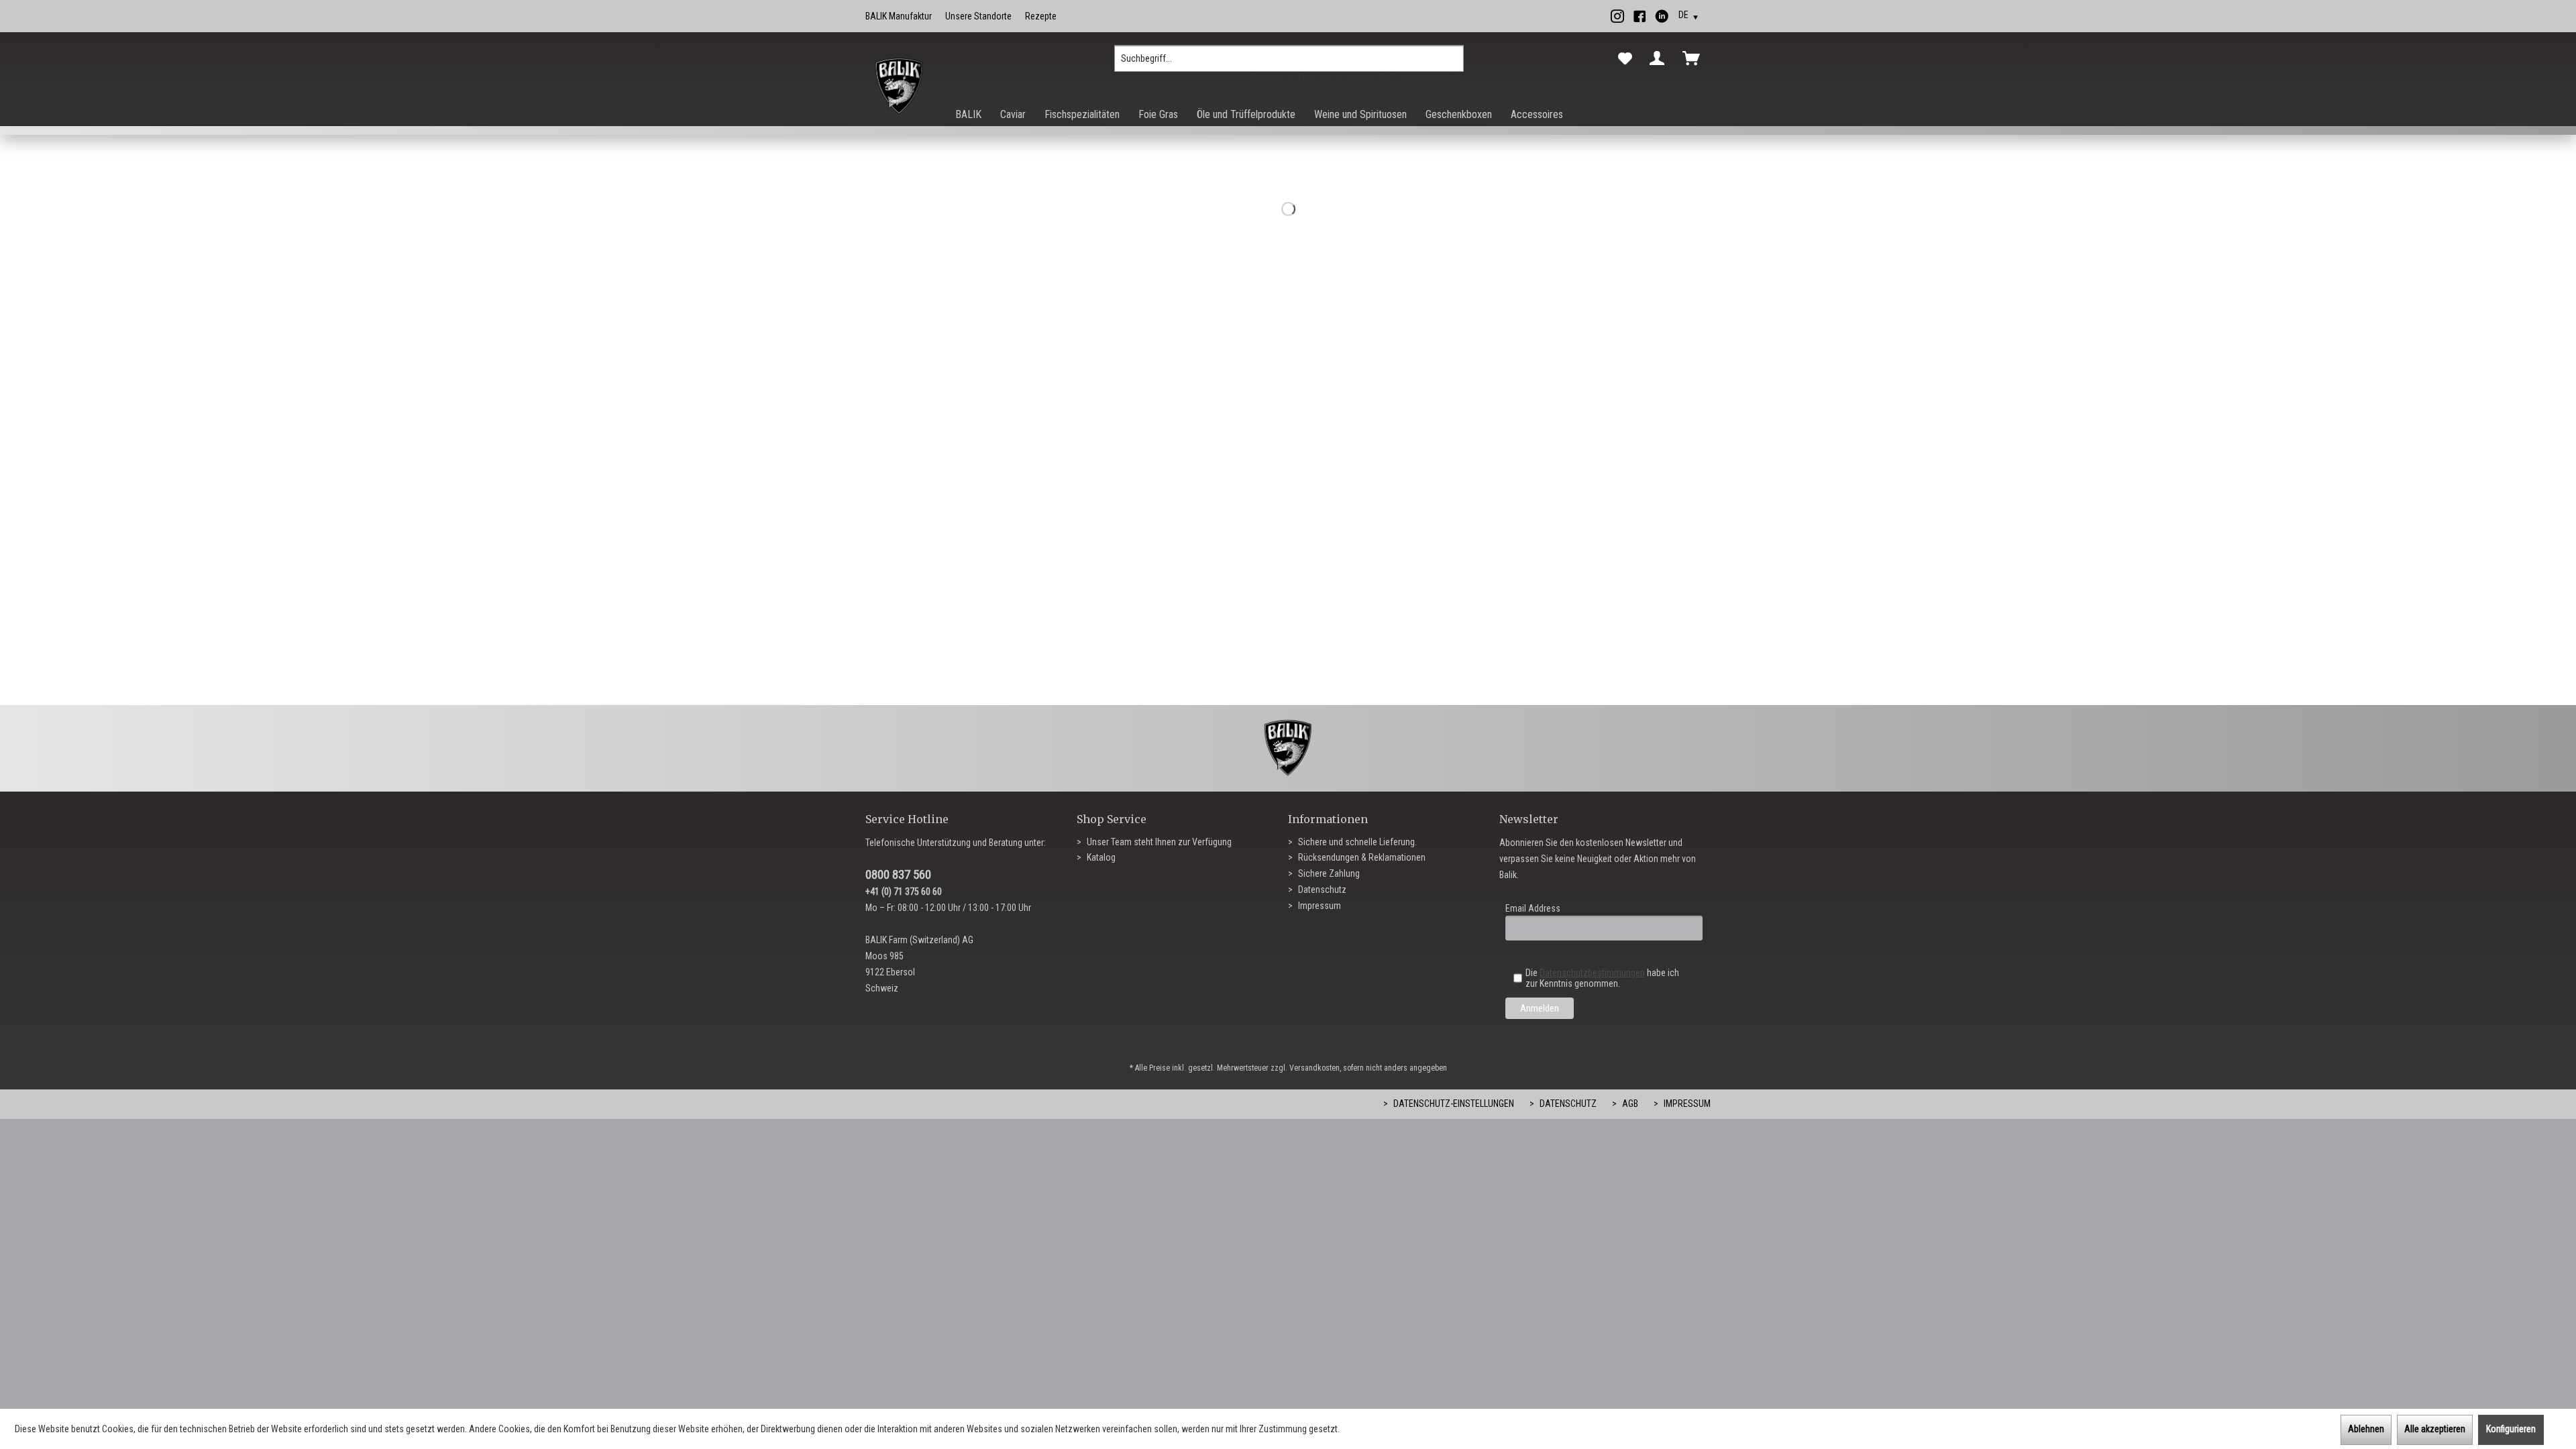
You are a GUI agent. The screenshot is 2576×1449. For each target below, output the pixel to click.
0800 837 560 (898, 874)
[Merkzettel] (1625, 59)
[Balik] (899, 87)
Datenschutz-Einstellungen (1453, 1104)
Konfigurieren (2511, 1429)
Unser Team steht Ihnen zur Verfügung (1158, 842)
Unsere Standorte (978, 16)
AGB (1629, 1104)
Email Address (1533, 908)
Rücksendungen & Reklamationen (1361, 857)
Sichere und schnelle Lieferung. (1356, 842)
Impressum (1319, 906)
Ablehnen (2366, 1429)
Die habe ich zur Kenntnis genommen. (1602, 978)
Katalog (1100, 857)
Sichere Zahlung (1328, 873)
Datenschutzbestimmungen (1592, 973)
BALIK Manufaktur (899, 16)
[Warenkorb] (1694, 58)
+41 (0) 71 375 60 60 (904, 892)
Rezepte (1041, 16)
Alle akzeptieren (2435, 1429)
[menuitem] (1289, 64)
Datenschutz (1321, 890)
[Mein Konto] (1660, 58)
